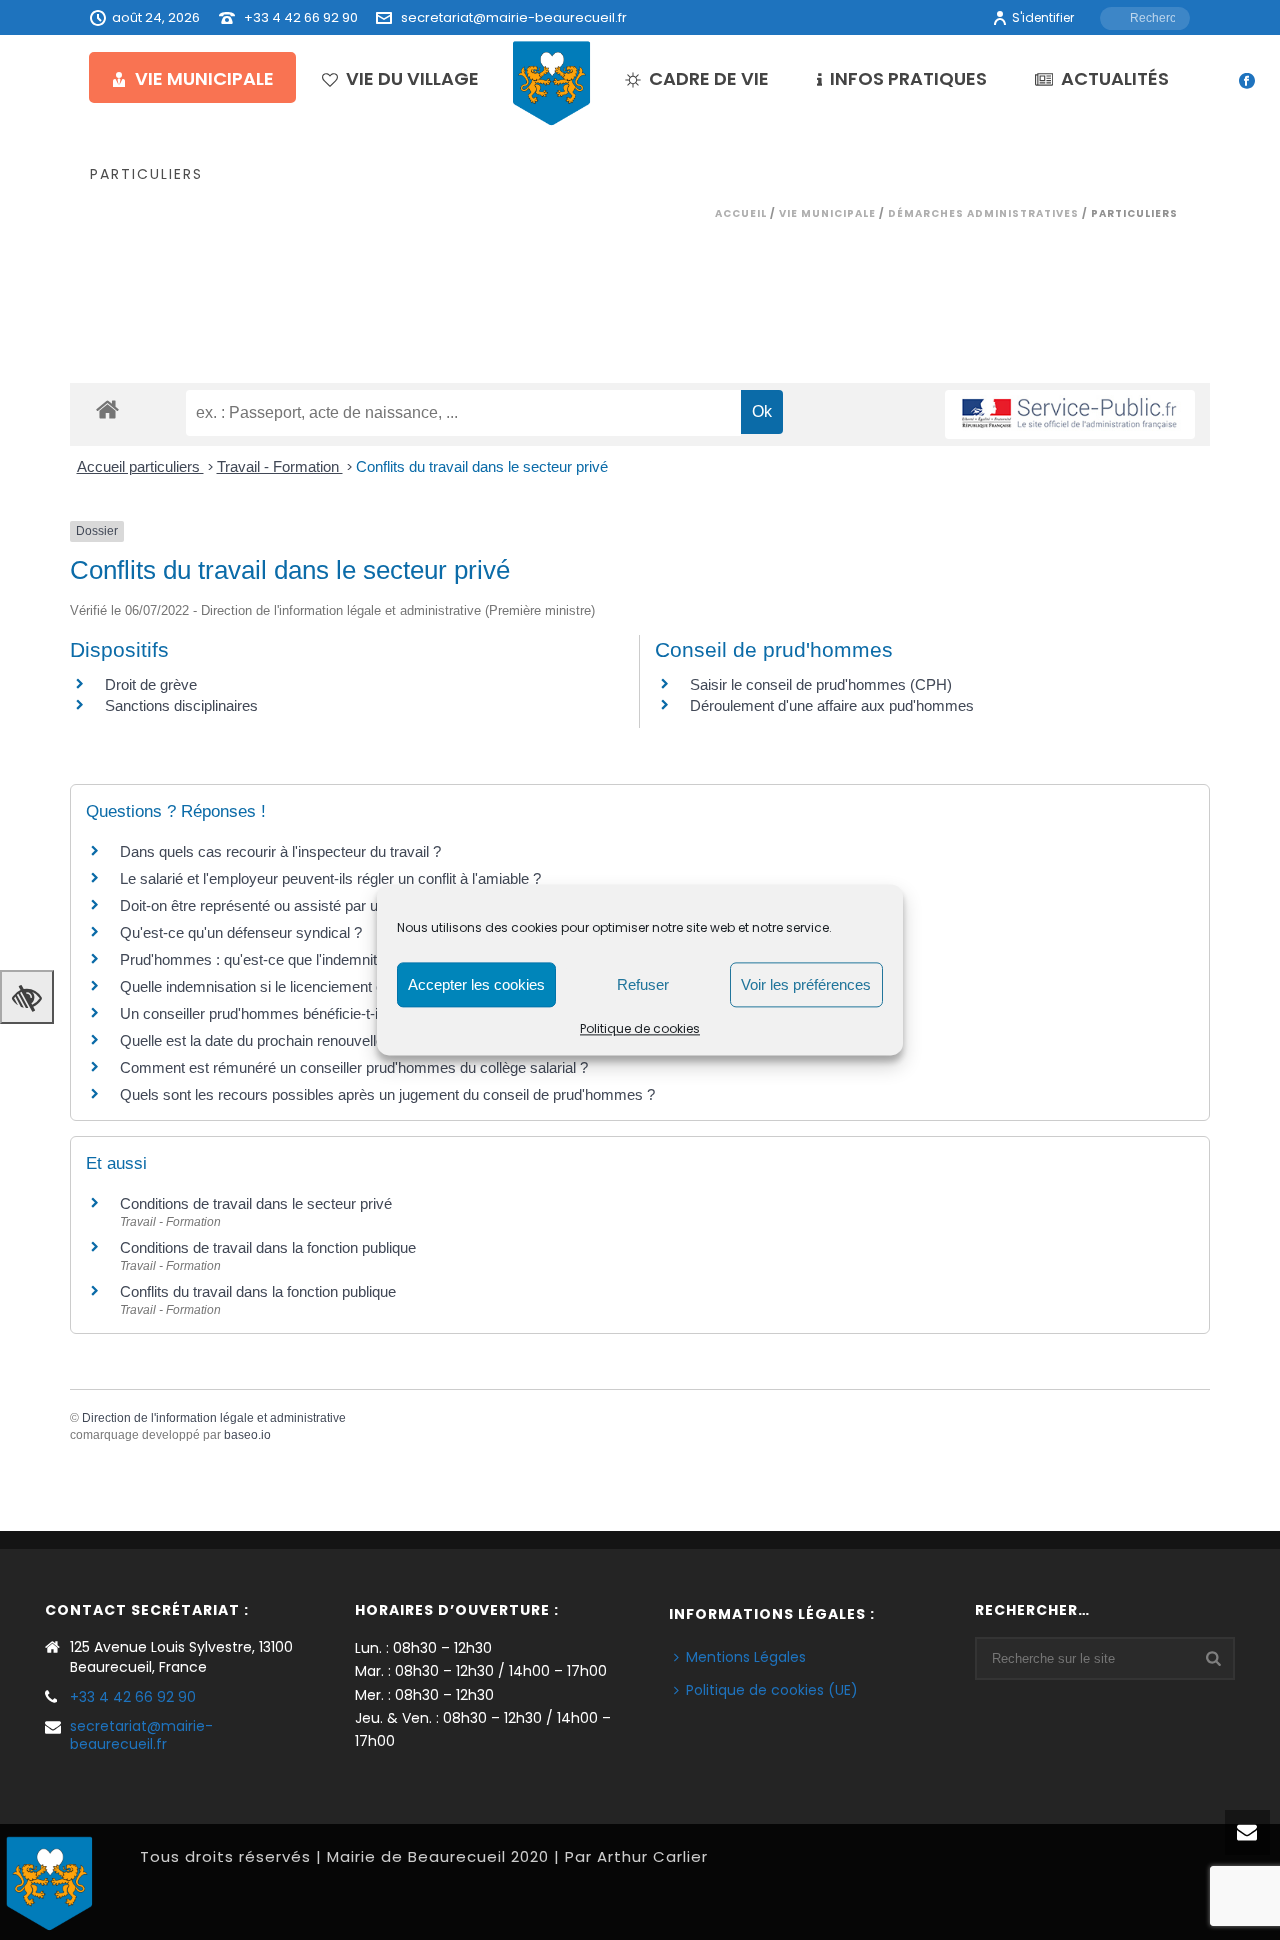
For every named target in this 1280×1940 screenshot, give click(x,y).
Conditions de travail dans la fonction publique (268, 1247)
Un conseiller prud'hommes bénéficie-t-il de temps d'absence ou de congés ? (370, 1013)
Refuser (643, 984)
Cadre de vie (709, 78)
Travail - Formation (280, 466)
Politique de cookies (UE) (772, 1690)
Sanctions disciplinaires (181, 705)
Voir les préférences (806, 984)
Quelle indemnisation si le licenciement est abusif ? (285, 986)
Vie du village (412, 78)
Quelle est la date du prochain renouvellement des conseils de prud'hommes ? (374, 1040)
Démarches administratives (983, 213)
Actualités (1115, 78)
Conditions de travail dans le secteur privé (256, 1203)
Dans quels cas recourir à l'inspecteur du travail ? (280, 851)
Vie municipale (204, 78)
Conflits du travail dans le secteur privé (482, 466)
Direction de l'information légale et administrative (214, 1418)
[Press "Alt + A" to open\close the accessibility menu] (27, 997)
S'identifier (1043, 17)
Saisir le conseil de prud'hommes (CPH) (821, 684)
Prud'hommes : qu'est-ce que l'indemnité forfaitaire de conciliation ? (338, 959)
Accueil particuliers (140, 466)
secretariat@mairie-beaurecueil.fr (514, 17)
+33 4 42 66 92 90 (301, 17)
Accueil (741, 213)
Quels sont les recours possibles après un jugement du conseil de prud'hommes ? (387, 1094)
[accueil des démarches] (107, 408)
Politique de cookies (640, 1028)
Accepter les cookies (476, 984)
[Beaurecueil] (552, 82)
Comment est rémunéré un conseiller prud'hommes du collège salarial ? (354, 1067)
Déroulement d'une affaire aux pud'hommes (832, 705)
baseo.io (247, 1435)
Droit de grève (151, 684)
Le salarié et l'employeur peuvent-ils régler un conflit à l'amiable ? (330, 878)
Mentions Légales (746, 1657)
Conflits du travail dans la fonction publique (258, 1291)
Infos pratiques (908, 78)
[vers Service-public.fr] (1070, 414)
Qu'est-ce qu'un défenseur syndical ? (241, 932)
